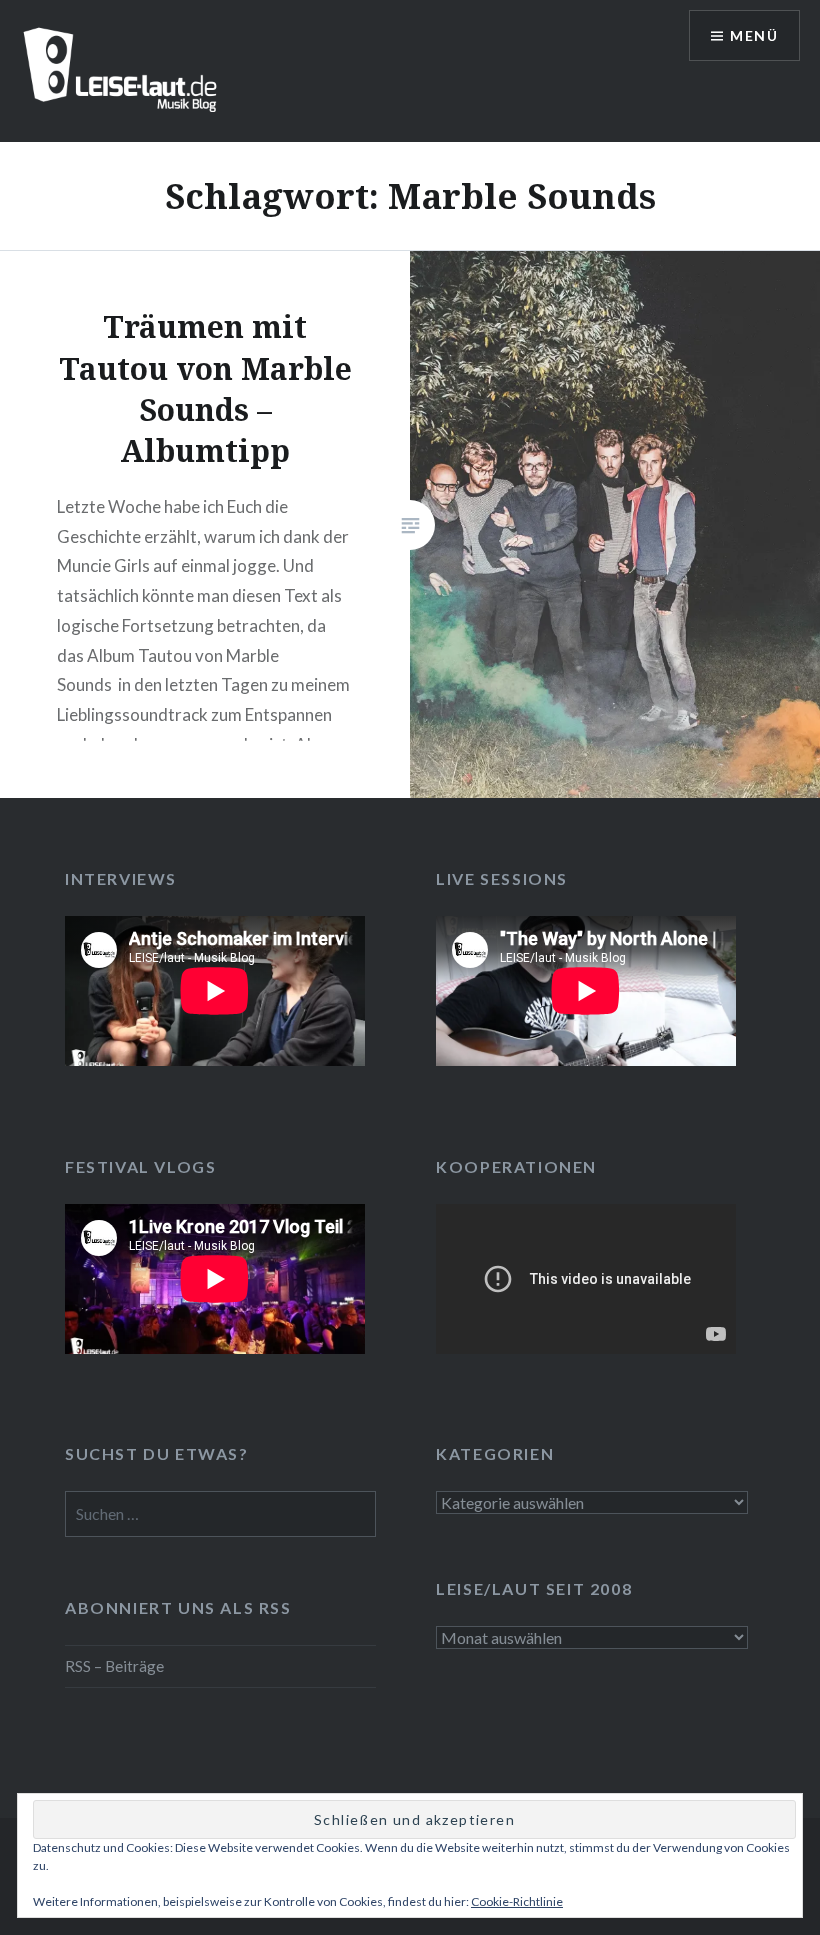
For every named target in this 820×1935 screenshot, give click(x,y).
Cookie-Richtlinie (517, 1901)
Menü (754, 35)
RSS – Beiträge (114, 1666)
